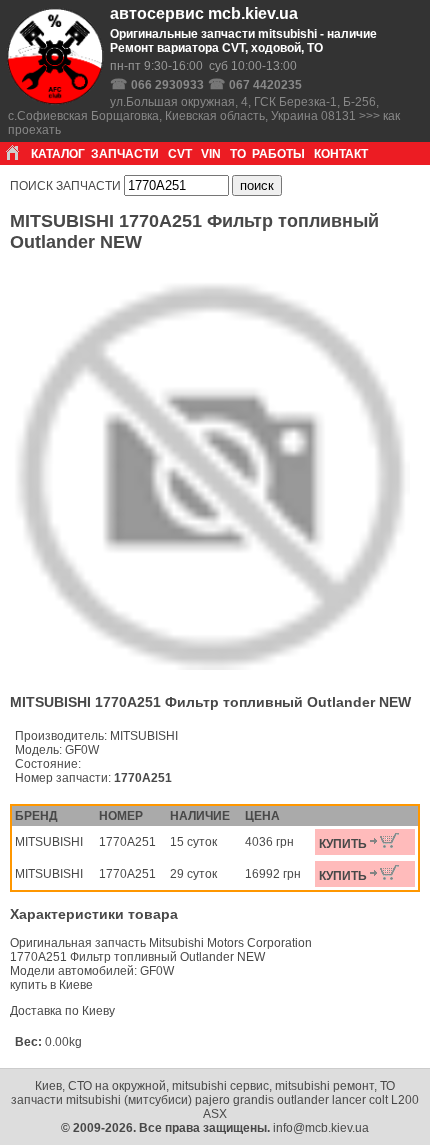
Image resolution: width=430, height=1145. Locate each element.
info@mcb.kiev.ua (321, 1128)
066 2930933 (167, 85)
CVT (180, 154)
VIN (211, 154)
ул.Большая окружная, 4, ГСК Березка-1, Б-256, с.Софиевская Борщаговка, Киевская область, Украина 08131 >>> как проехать (204, 116)
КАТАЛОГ (58, 154)
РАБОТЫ (278, 154)
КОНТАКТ (341, 154)
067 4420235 (265, 85)
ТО (238, 154)
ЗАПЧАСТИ (125, 154)
